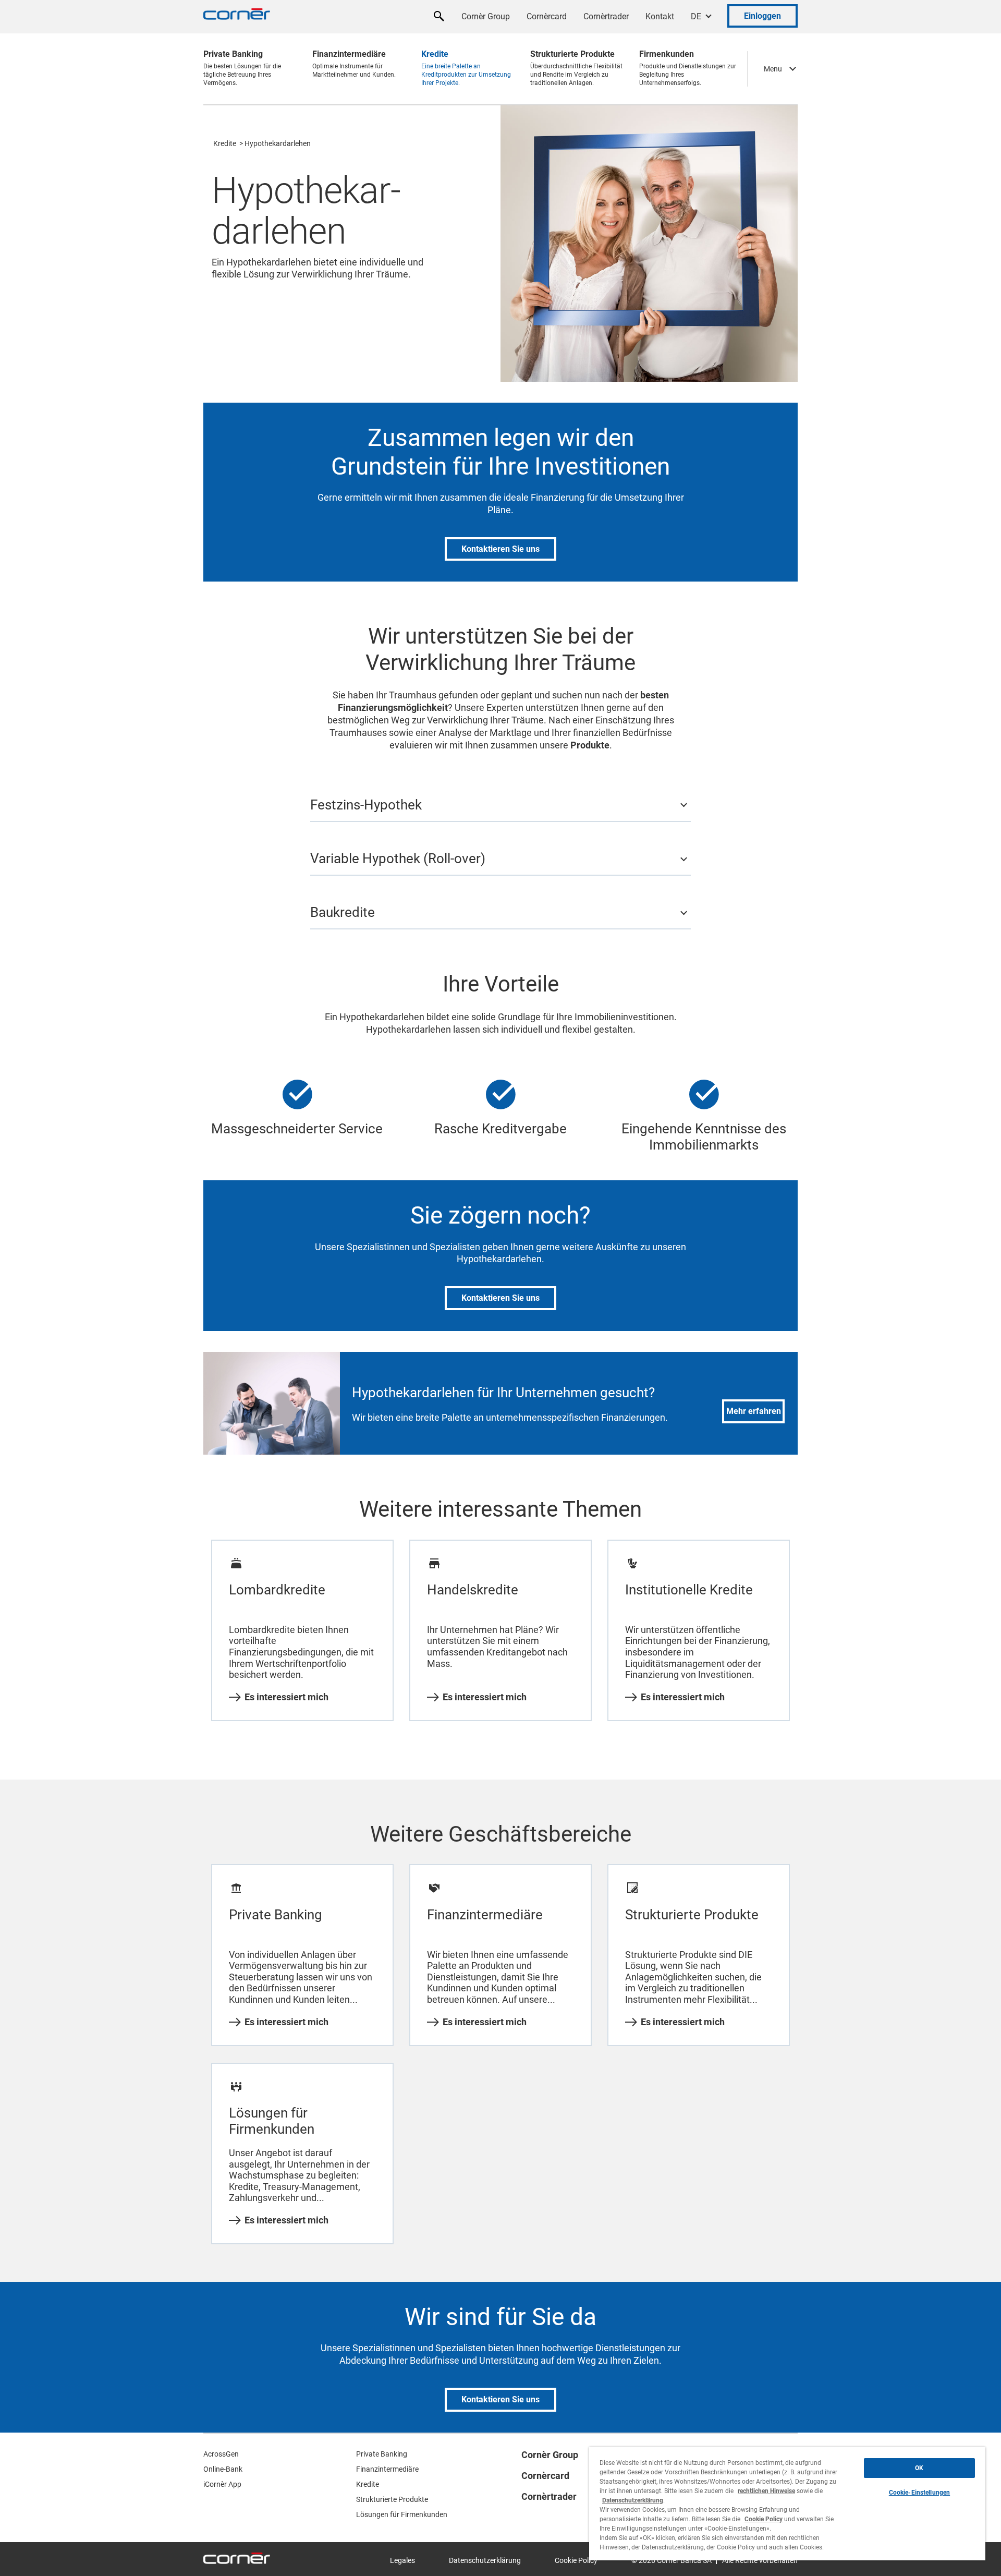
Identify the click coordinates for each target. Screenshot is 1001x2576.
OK (919, 2468)
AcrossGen (221, 2454)
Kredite (225, 143)
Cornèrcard (547, 16)
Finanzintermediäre (387, 2469)
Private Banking (382, 2454)
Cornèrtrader (606, 16)
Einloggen (762, 16)
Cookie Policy (576, 2560)
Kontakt (660, 16)
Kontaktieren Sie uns (500, 549)
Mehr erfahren (754, 1411)
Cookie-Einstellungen (919, 2493)
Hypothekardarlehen (278, 143)
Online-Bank (223, 2469)
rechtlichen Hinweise (766, 2491)
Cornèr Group (486, 16)
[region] (787, 2504)
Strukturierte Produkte (392, 2499)
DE (696, 16)
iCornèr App (222, 2484)
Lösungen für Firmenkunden (402, 2514)
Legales (402, 2560)
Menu (773, 69)
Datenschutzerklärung (485, 2560)
